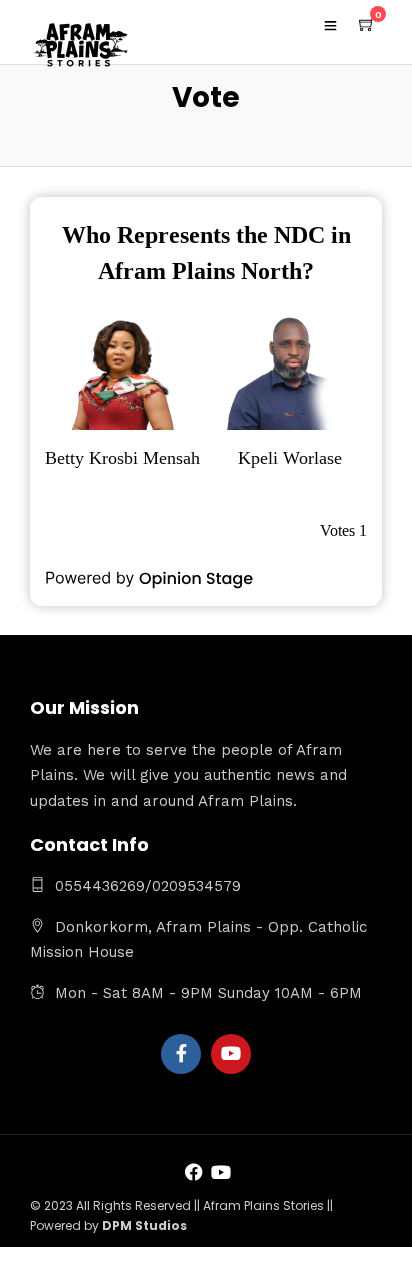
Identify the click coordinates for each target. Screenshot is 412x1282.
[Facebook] (181, 1054)
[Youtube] (231, 1054)
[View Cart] (367, 25)
